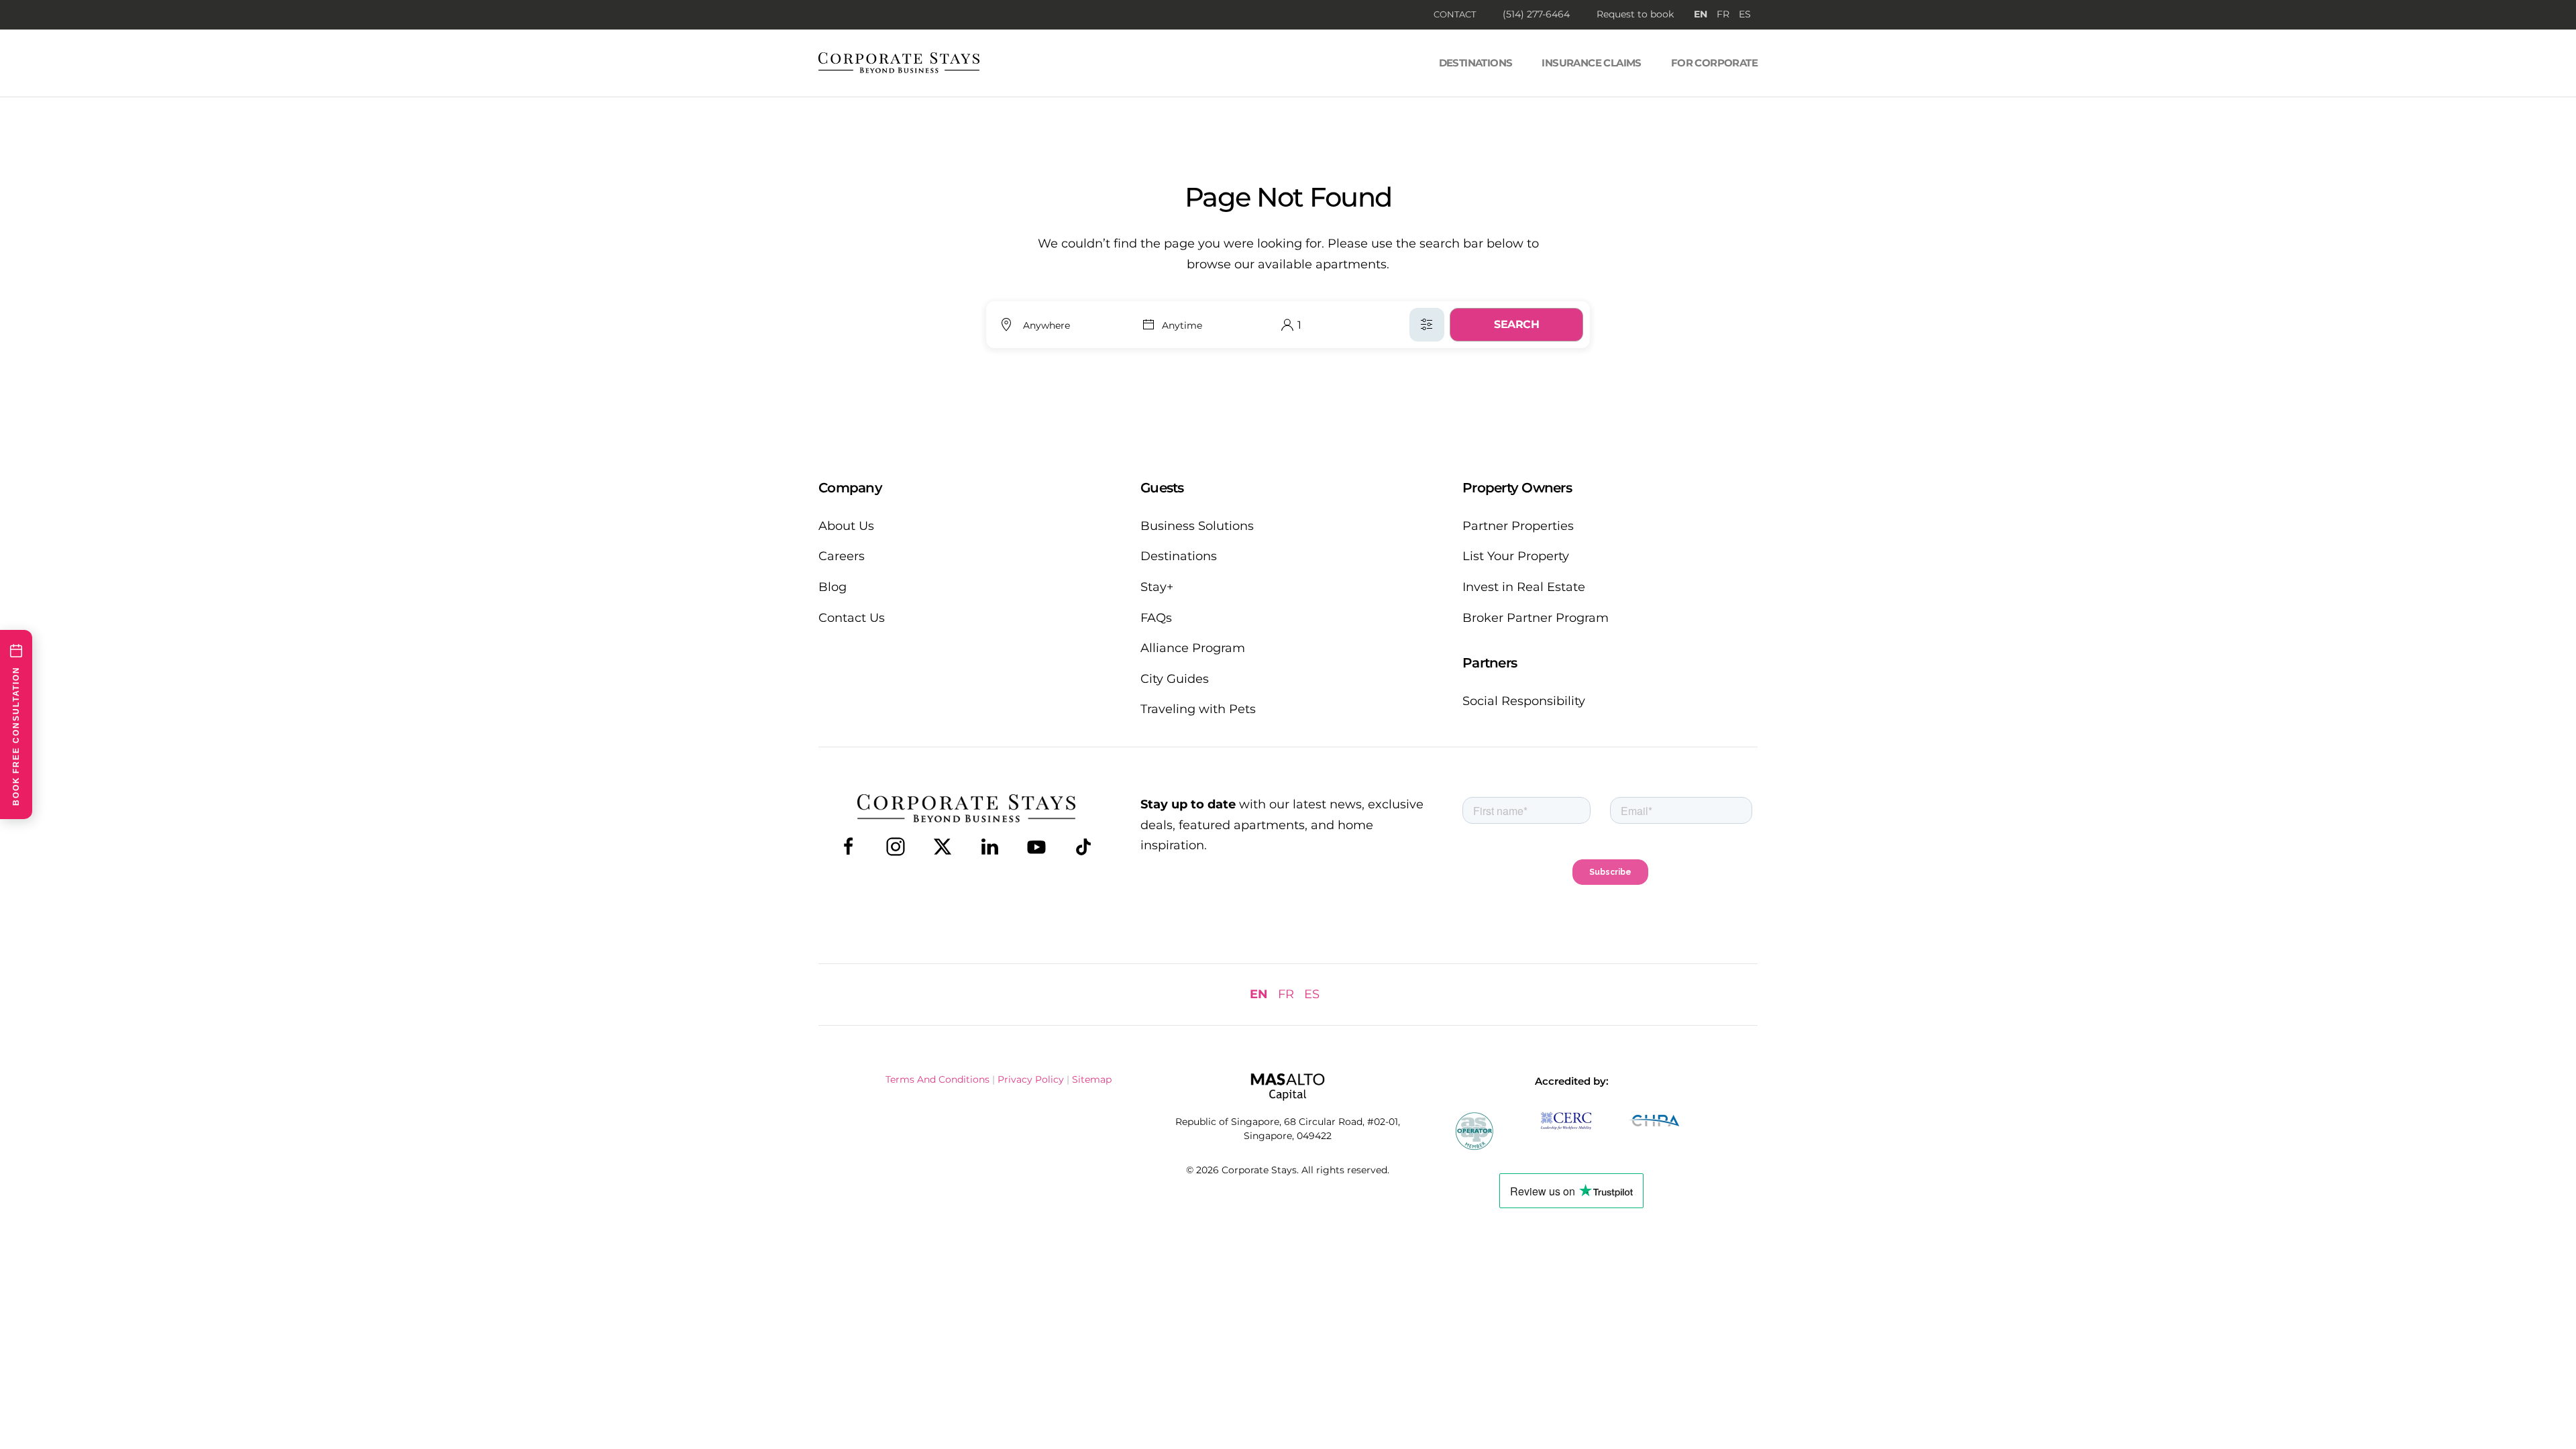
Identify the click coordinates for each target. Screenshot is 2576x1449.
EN (1701, 14)
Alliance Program (1193, 648)
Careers (842, 556)
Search (1516, 324)
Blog (833, 587)
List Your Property (1516, 556)
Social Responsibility (1524, 701)
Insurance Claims (1591, 63)
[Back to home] (899, 63)
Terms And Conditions (937, 1079)
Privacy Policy (1031, 1079)
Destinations (1476, 63)
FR (1723, 14)
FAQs (1156, 618)
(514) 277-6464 (1536, 14)
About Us (846, 526)
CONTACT (1455, 14)
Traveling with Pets (1198, 709)
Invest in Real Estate (1524, 587)
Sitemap (1092, 1079)
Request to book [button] (1635, 14)
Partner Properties (1518, 526)
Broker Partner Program (1536, 618)
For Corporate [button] (1714, 63)
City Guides (1175, 679)
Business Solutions (1197, 526)
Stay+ (1157, 587)
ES (1745, 14)
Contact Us (852, 618)
